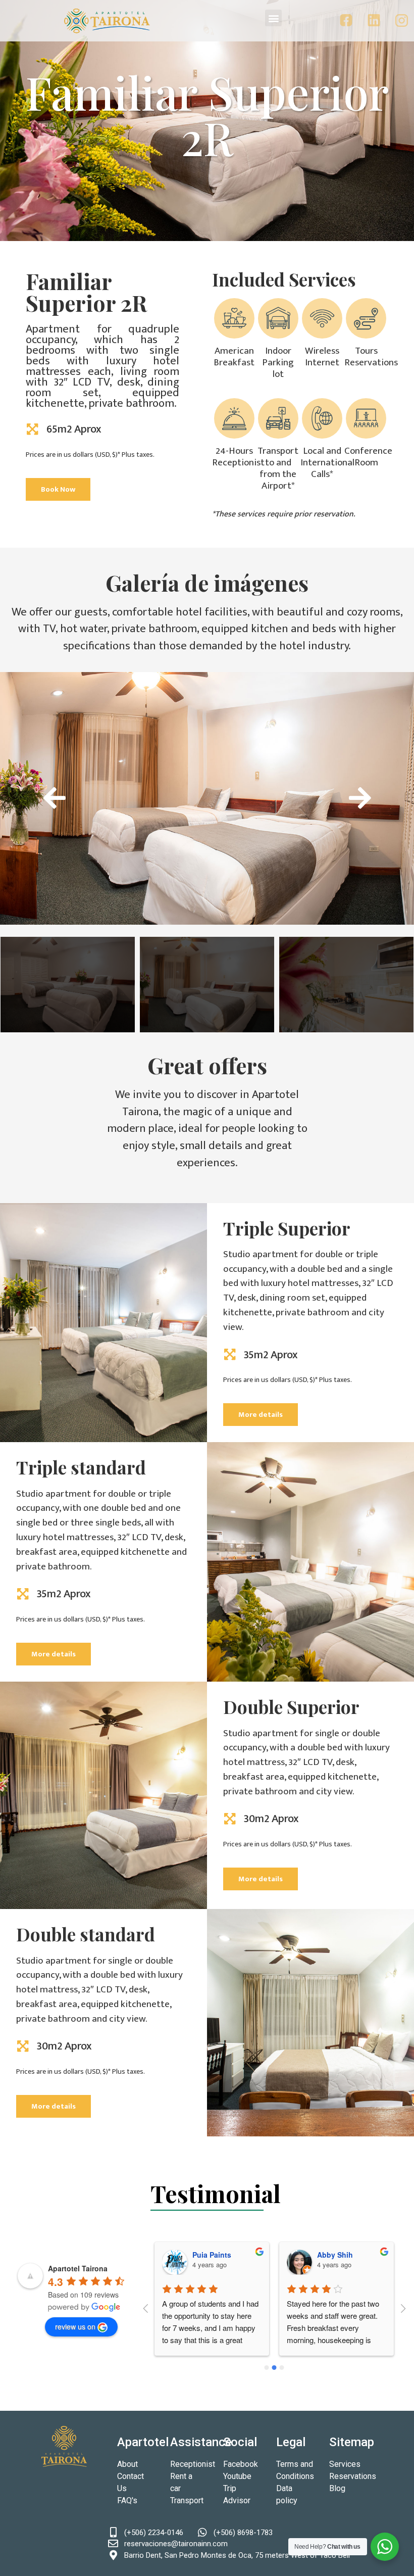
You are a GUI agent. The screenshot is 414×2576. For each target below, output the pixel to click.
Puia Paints (212, 2255)
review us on (75, 2326)
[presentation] (54, 797)
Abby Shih (335, 2255)
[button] (273, 18)
